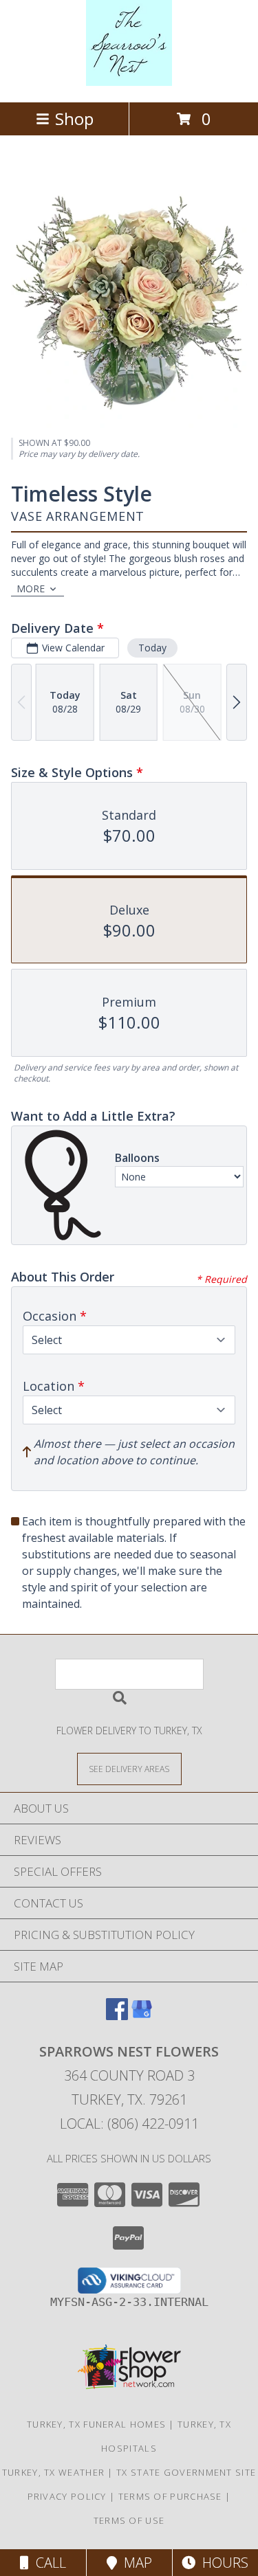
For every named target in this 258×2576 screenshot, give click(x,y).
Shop (74, 119)
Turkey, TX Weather (53, 2472)
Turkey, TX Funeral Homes (96, 2424)
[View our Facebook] (117, 2016)
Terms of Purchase (170, 2496)
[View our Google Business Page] (142, 2016)
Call (47, 2563)
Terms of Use (129, 2520)
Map (135, 2563)
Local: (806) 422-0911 (129, 2124)
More (31, 589)
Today (152, 648)
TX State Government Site (186, 2472)
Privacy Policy (67, 2496)
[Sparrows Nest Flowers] (129, 82)
